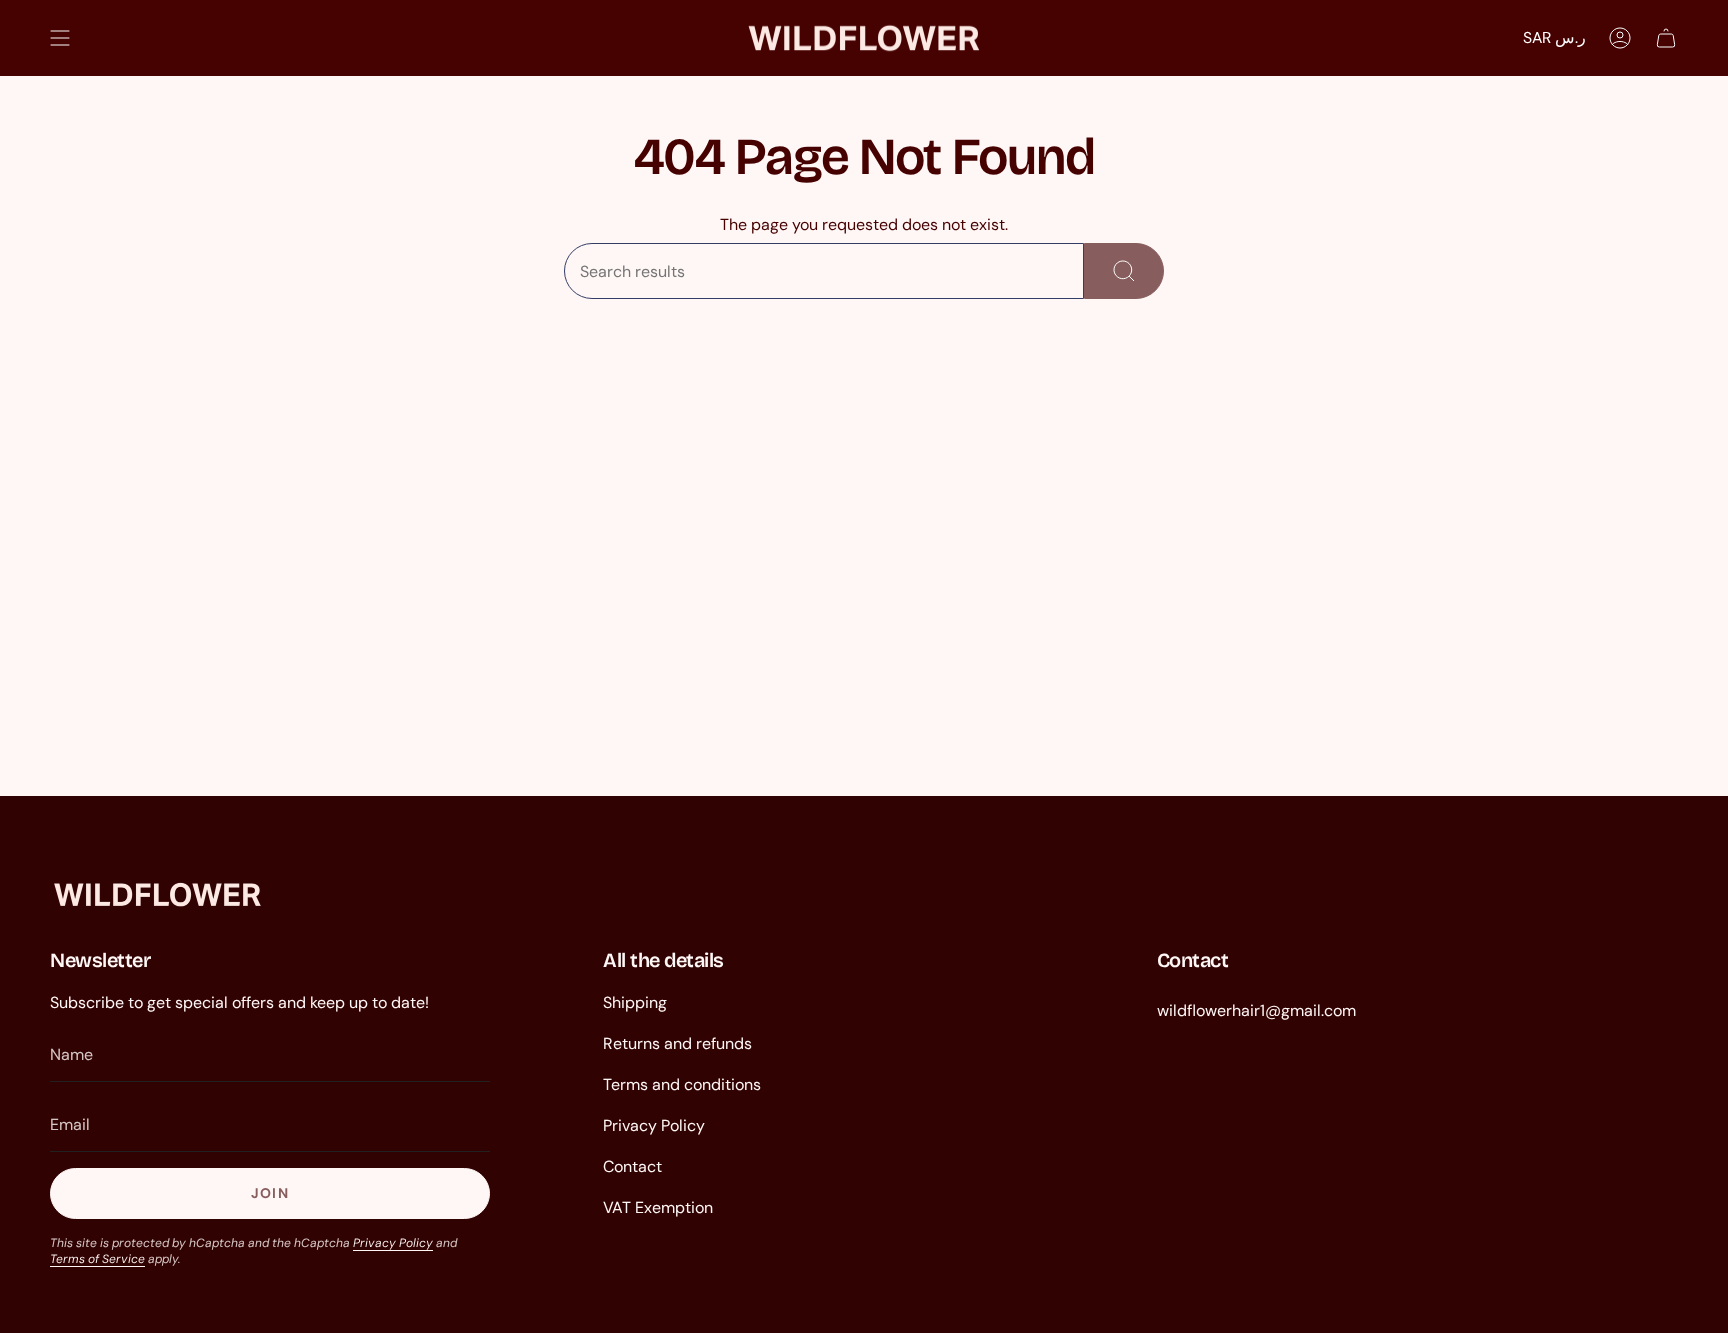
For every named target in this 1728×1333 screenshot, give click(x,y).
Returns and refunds (677, 1043)
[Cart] (1666, 38)
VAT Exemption (658, 1207)
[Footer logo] (157, 894)
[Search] (1124, 271)
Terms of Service (97, 1259)
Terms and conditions (682, 1084)
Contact (632, 1166)
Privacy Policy (393, 1243)
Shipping (635, 1002)
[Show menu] (60, 38)
